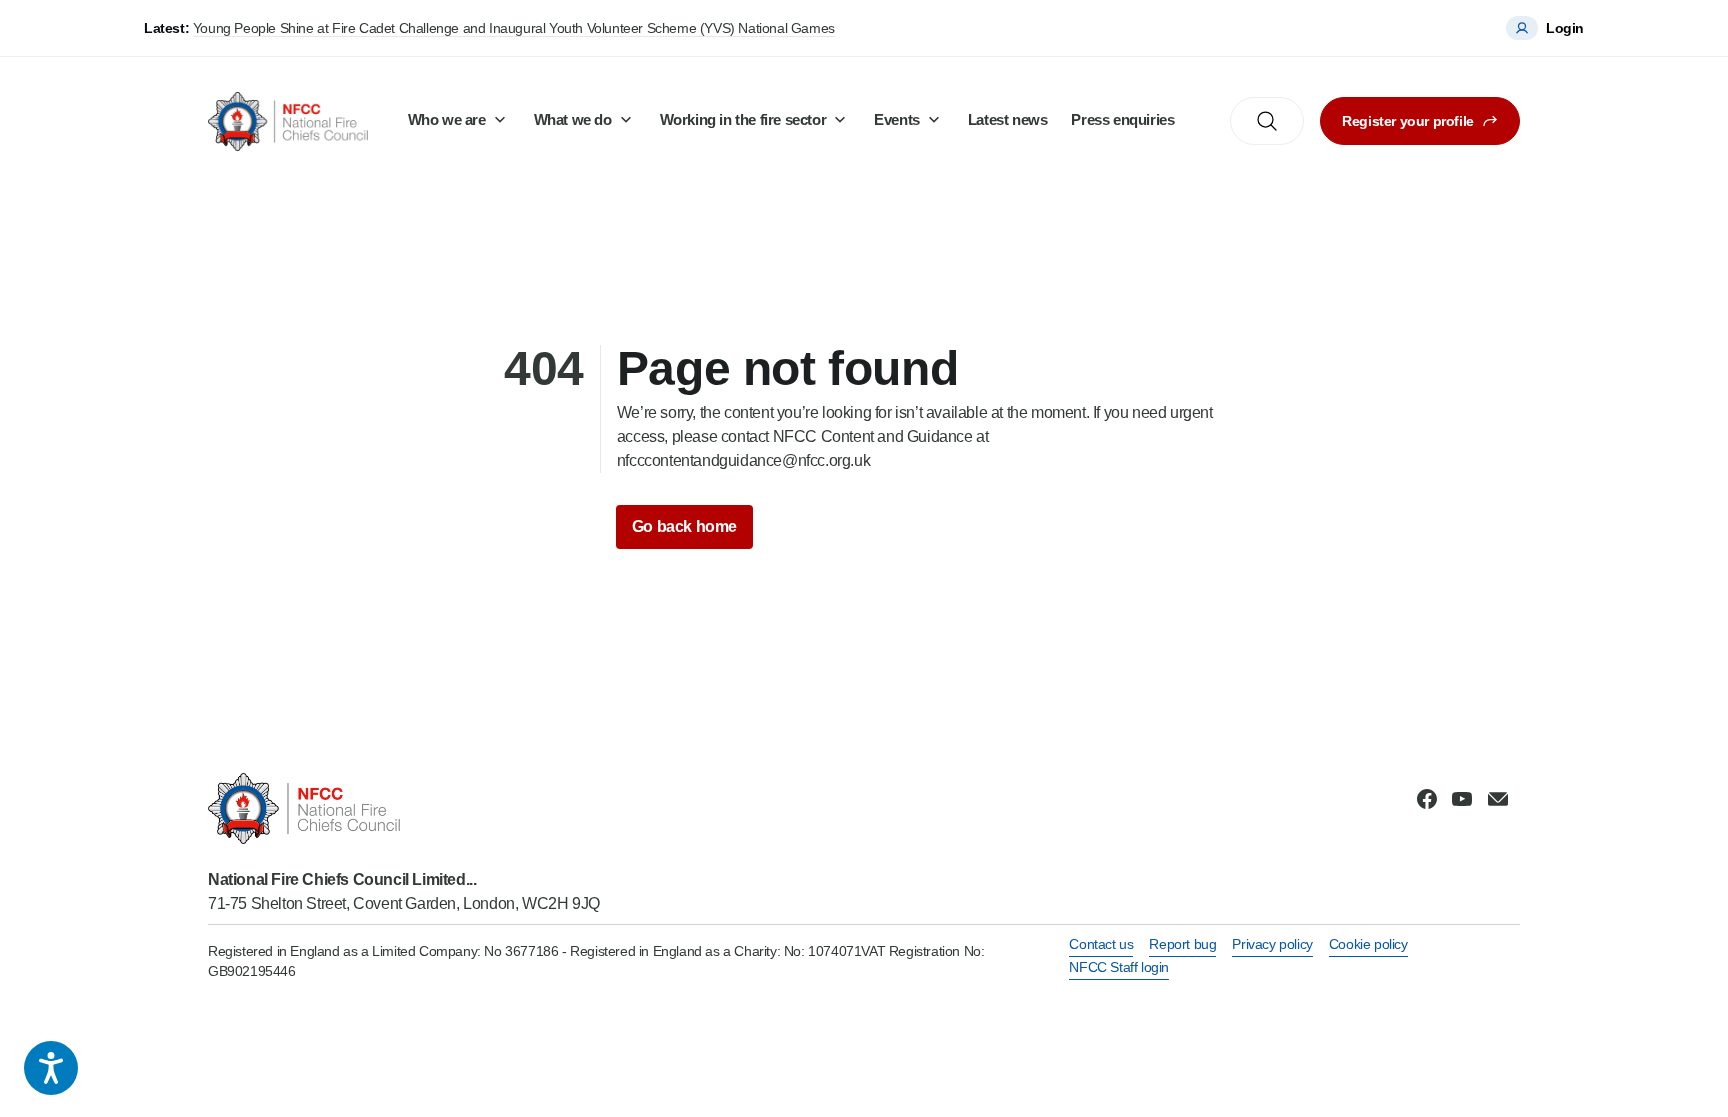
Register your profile (1408, 121)
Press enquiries (1122, 119)
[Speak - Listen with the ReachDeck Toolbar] (51, 1068)
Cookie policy (1368, 944)
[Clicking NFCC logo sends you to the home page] (404, 808)
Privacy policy (1272, 944)
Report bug (1182, 944)
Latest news (1008, 119)
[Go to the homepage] (288, 121)
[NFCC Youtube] (1462, 799)
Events (897, 119)
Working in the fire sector (743, 119)
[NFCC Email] (1498, 799)
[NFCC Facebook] (1427, 799)
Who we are (447, 119)
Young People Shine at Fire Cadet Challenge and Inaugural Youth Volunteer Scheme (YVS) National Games (514, 28)
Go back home (684, 526)
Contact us (1101, 944)
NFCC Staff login (1119, 967)
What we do (573, 119)
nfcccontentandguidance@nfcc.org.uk (743, 460)
